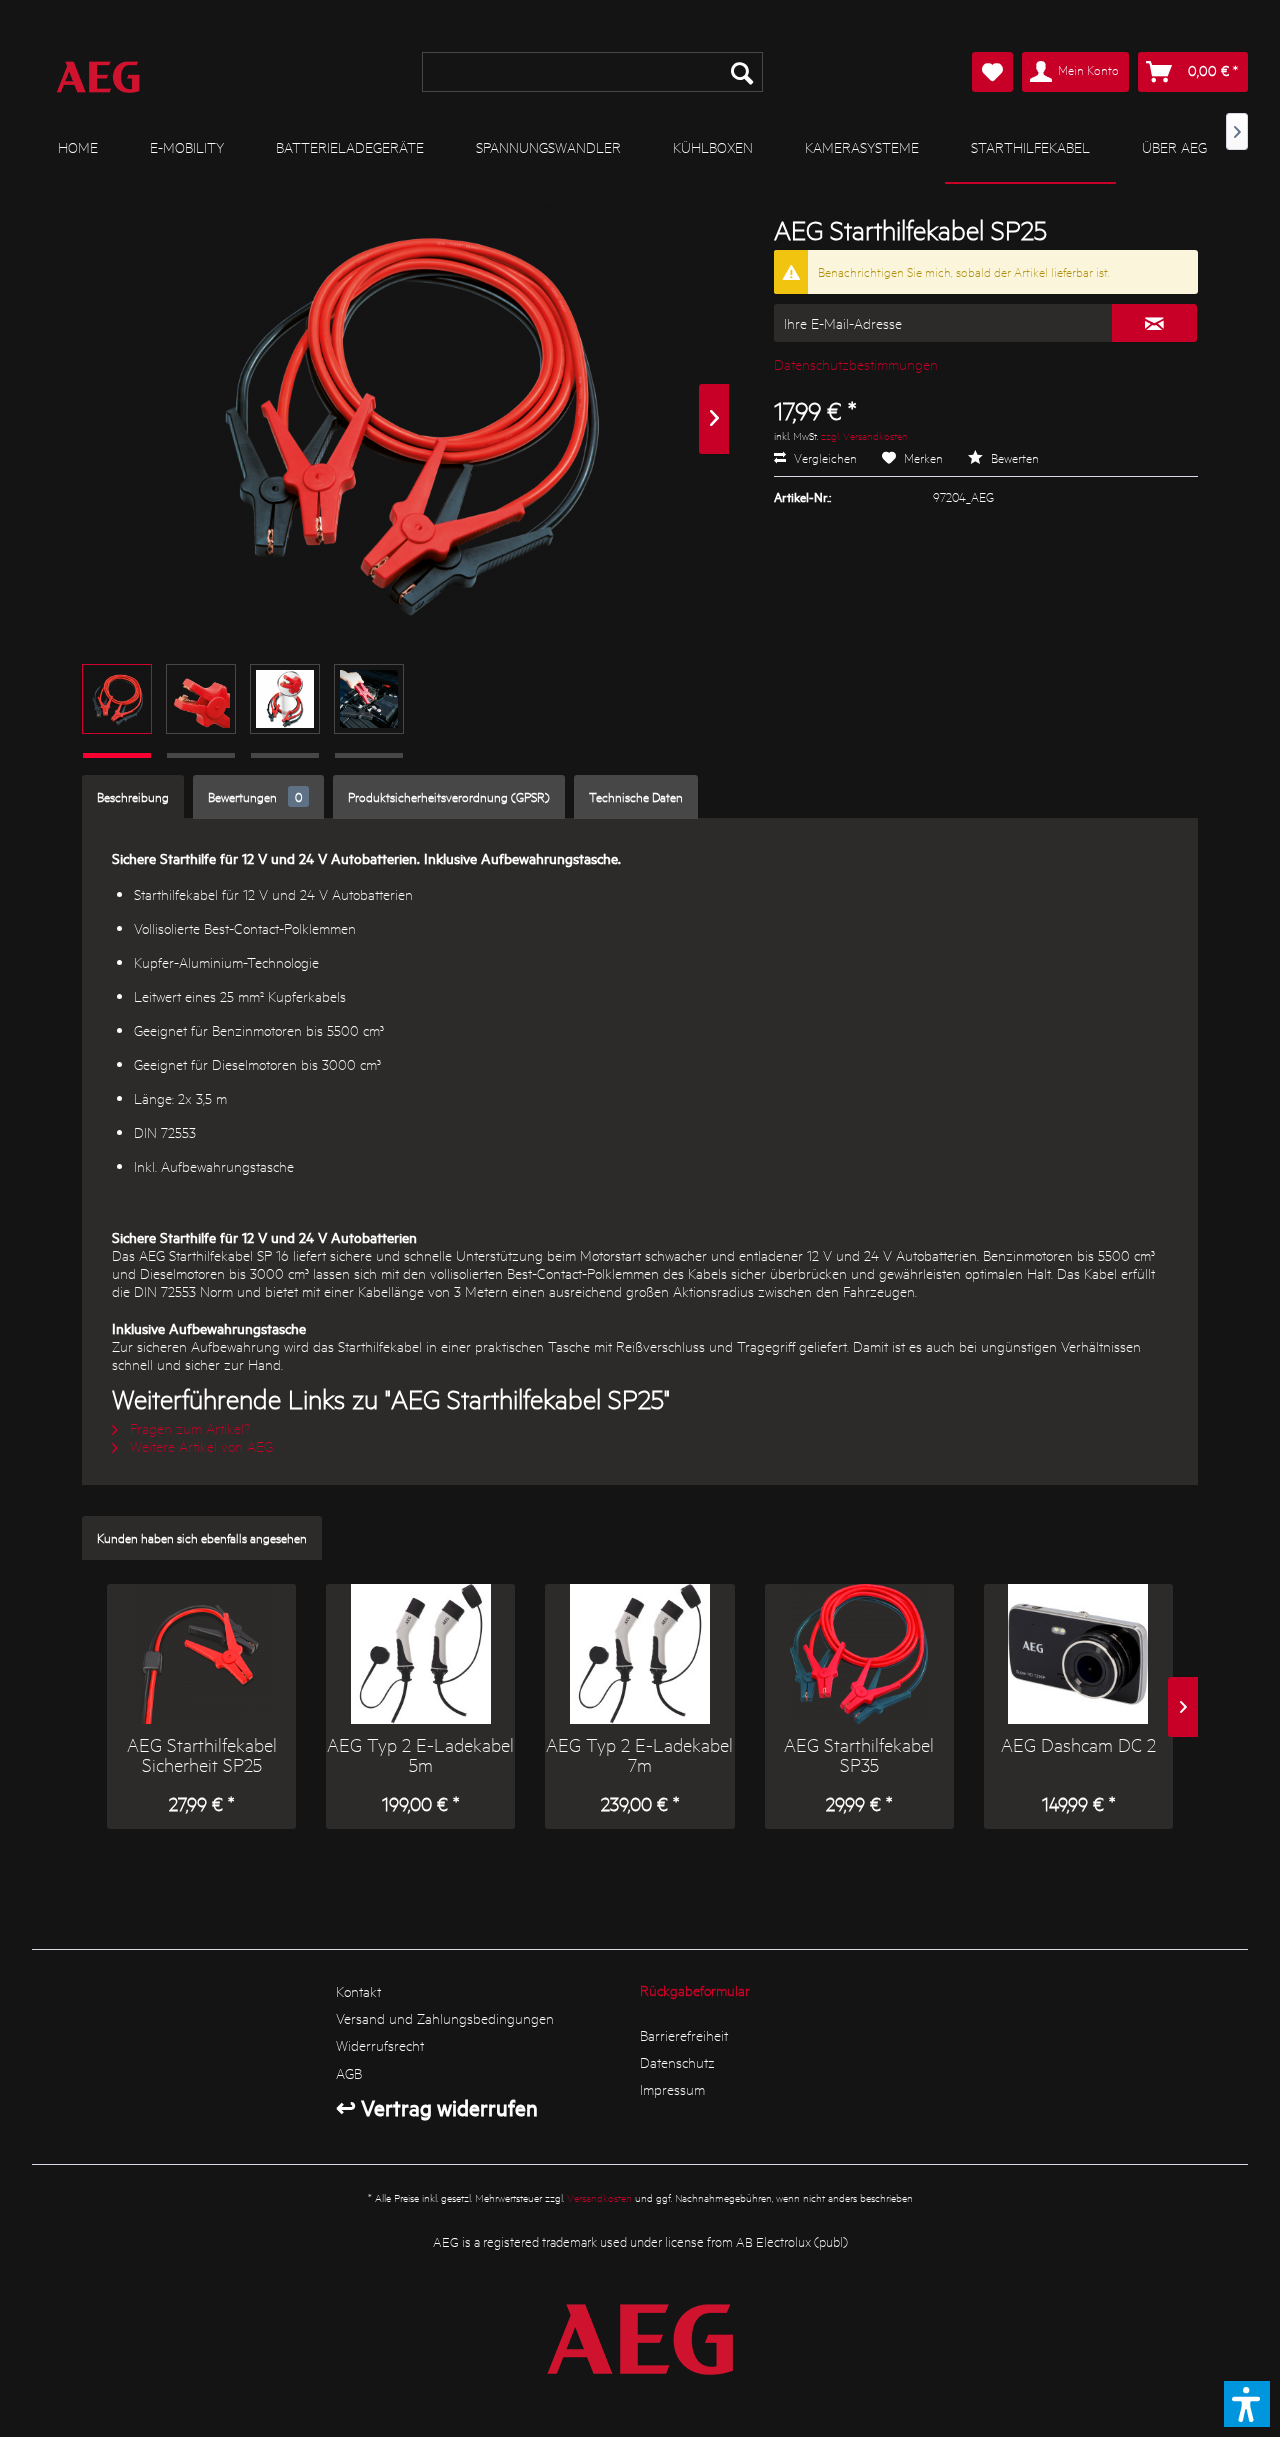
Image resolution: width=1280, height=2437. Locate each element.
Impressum (672, 2089)
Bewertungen (255, 796)
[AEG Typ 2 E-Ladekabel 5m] (420, 1654)
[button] (1247, 2404)
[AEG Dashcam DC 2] (1078, 1654)
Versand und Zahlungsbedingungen (445, 2018)
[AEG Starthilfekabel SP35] (859, 1654)
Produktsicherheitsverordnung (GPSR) (449, 796)
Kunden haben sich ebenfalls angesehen (202, 1537)
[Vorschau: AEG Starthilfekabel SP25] (117, 699)
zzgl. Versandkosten (864, 435)
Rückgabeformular (695, 1990)
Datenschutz (677, 2062)
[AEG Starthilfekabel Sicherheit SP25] (201, 1654)
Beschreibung (133, 796)
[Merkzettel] (992, 72)
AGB (349, 2073)
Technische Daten (636, 796)
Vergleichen (824, 457)
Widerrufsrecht (380, 2045)
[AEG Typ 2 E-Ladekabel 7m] (639, 1654)
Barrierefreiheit (684, 2035)
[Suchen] (742, 72)
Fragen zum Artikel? (188, 1428)
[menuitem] (592, 72)
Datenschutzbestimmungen (856, 364)
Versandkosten (599, 2197)
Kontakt (358, 1991)
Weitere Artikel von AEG (199, 1446)
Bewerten (1013, 457)
